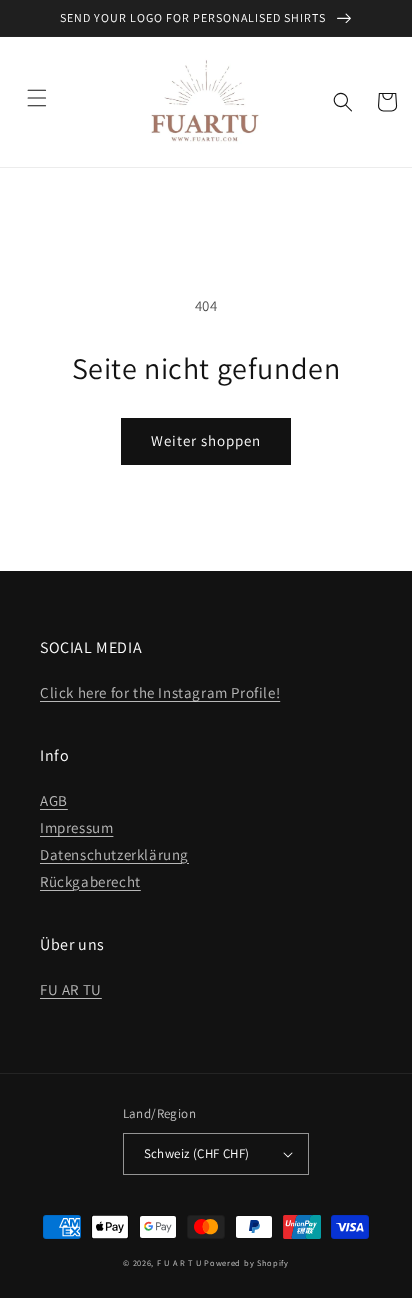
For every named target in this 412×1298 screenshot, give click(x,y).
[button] (37, 98)
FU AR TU (71, 989)
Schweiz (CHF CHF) (197, 1153)
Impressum (76, 827)
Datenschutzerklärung (114, 854)
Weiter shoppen (206, 440)
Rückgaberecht (90, 881)
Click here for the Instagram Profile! (160, 692)
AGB (54, 800)
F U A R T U (179, 1262)
